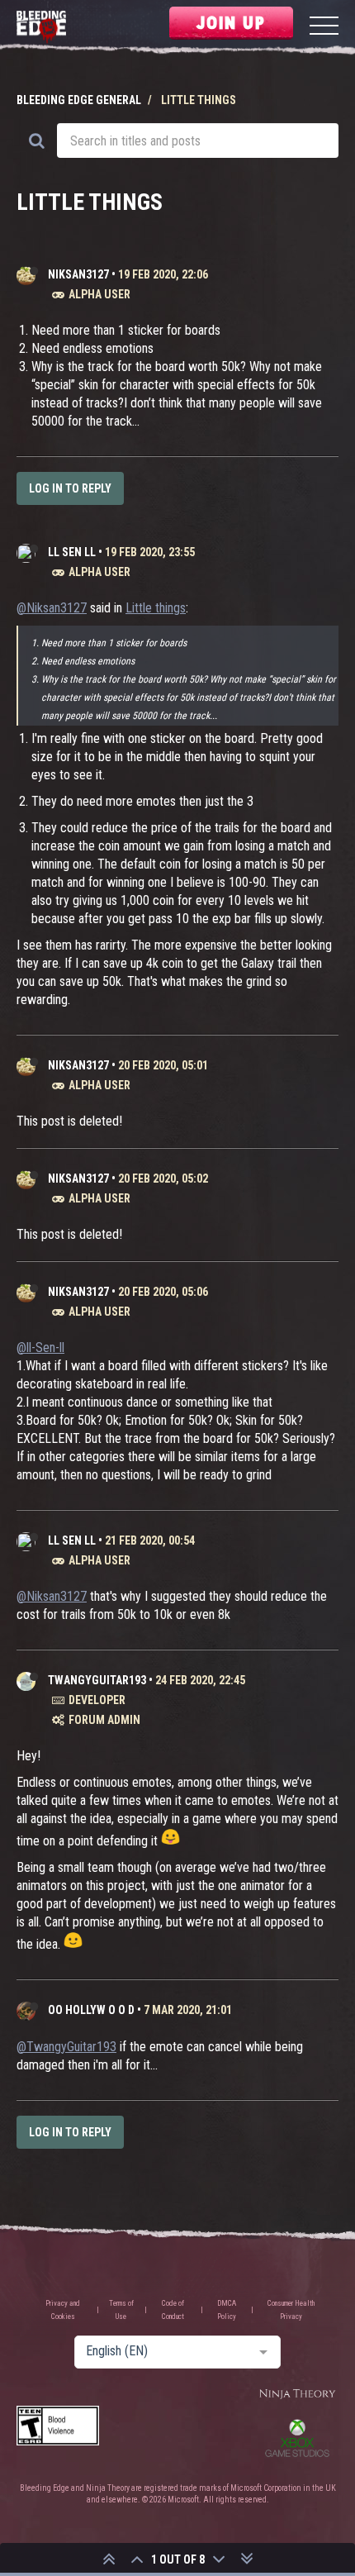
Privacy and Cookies (63, 2310)
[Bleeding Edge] (41, 28)
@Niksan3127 (52, 608)
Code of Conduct (173, 2310)
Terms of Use (121, 2310)
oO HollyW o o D (91, 2010)
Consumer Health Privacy (291, 2310)
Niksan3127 (78, 274)
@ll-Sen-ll (40, 1348)
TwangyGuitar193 (97, 1680)
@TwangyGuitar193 (66, 2047)
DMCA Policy (227, 2310)
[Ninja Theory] (297, 2395)
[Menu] (324, 28)
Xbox (297, 2438)
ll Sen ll (72, 552)
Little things (156, 608)
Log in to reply (70, 488)
